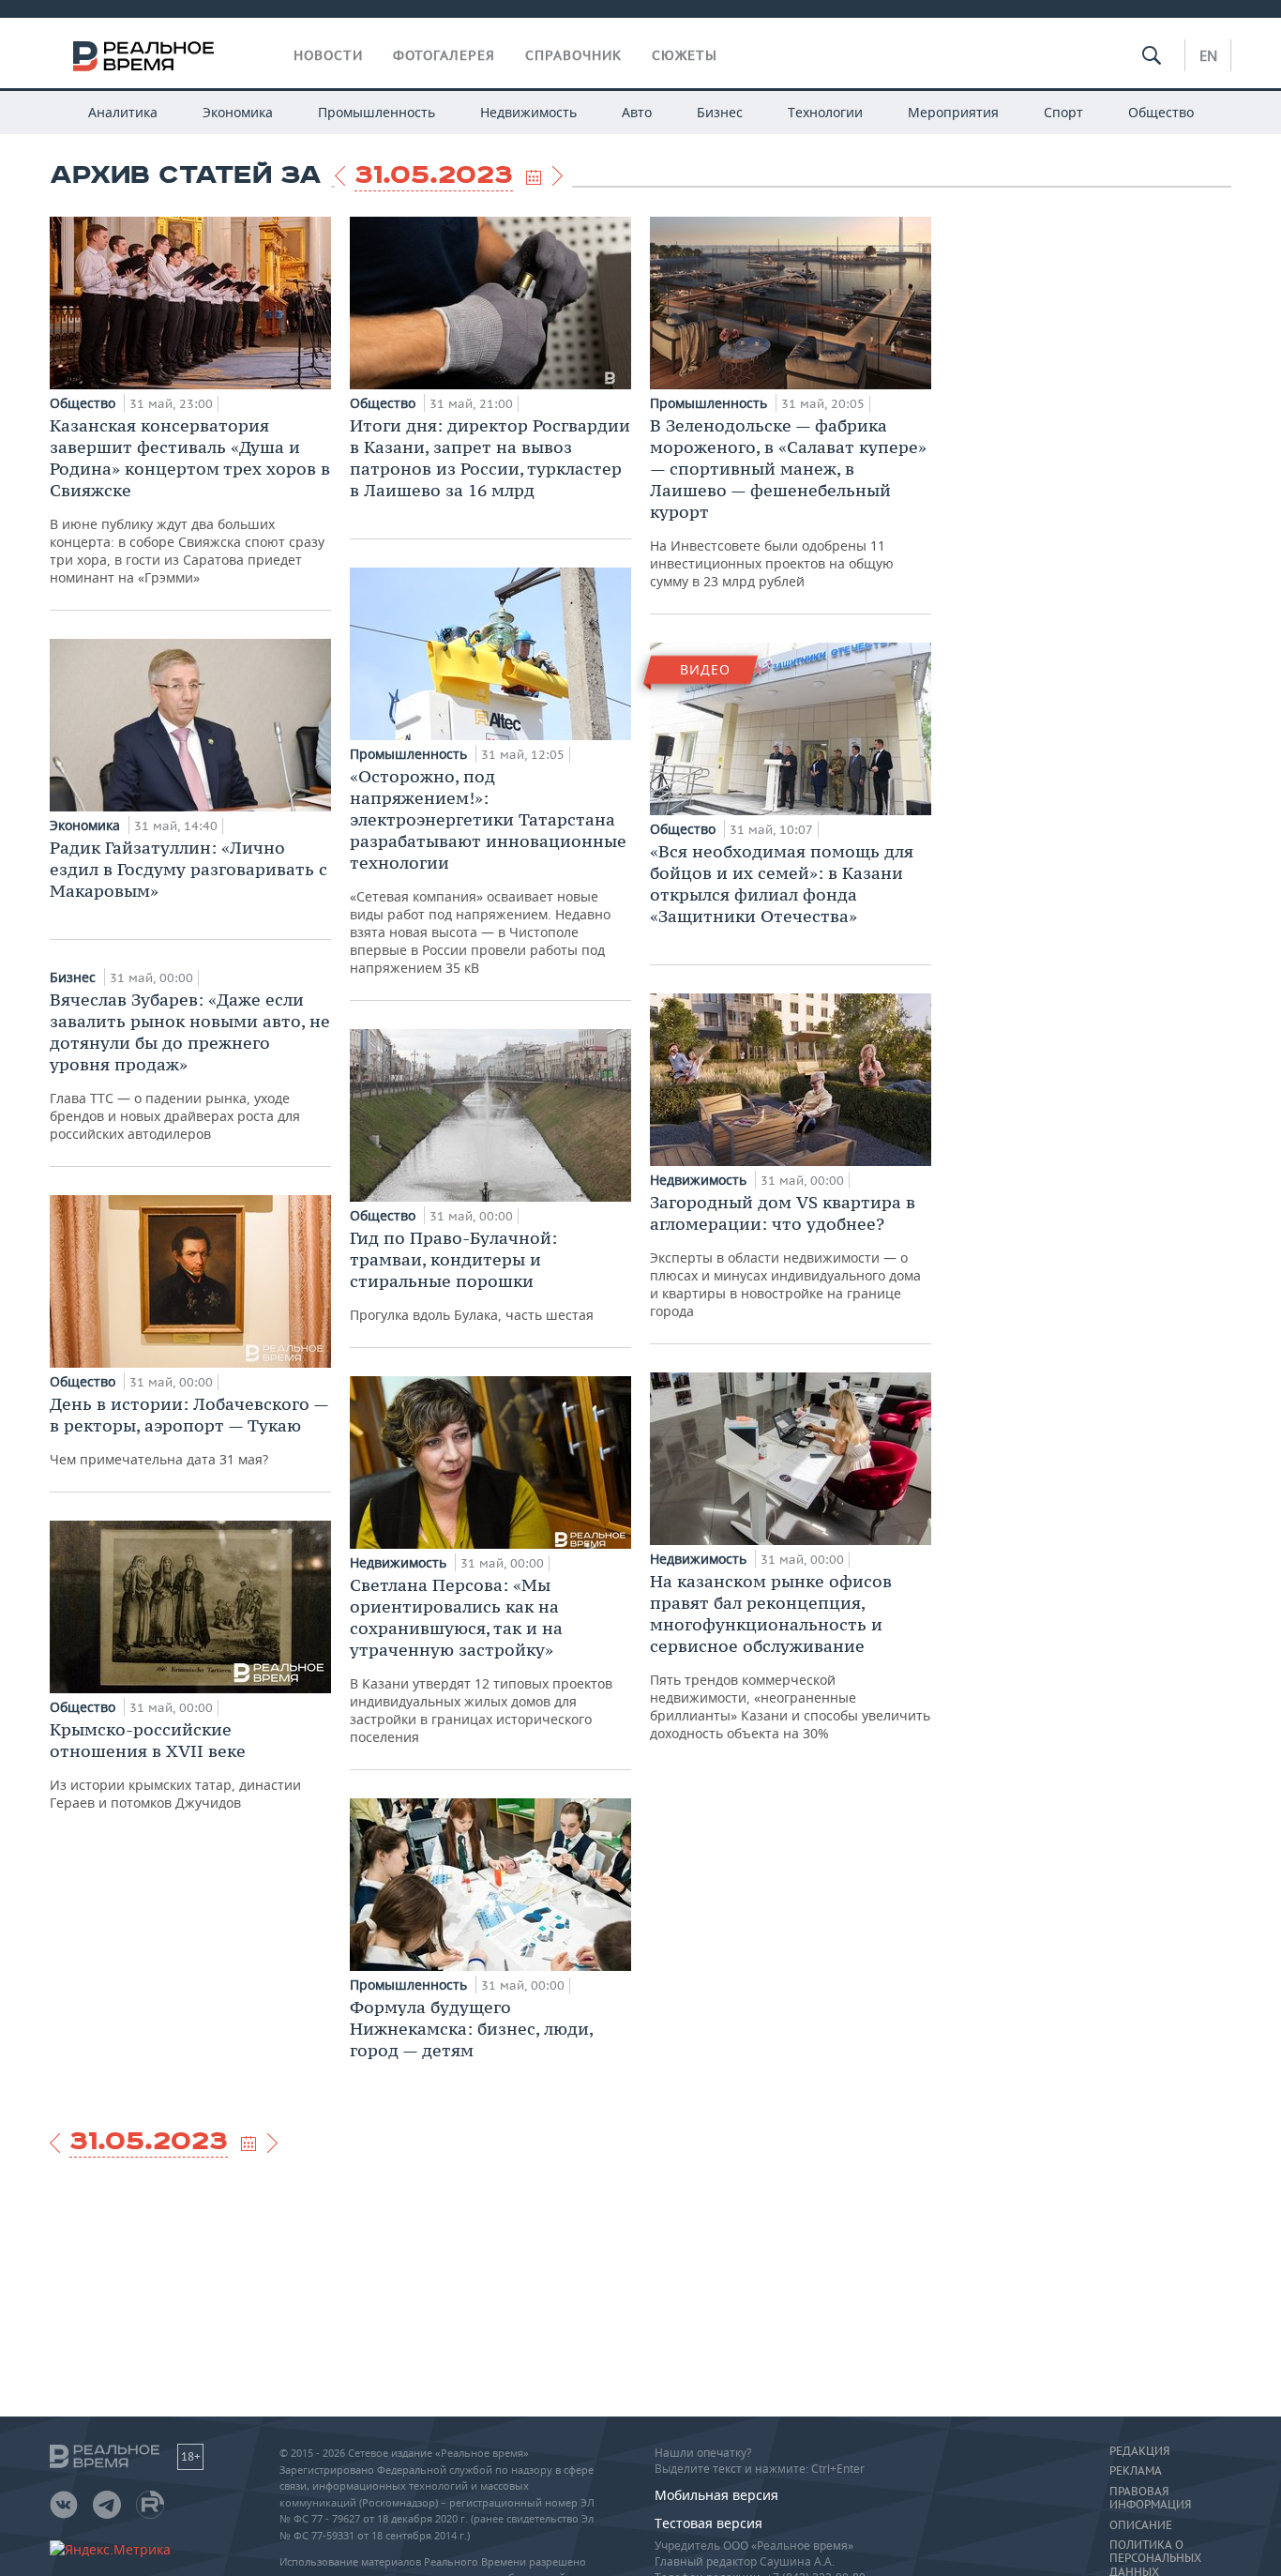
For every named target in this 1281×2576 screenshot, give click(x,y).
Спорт (1063, 112)
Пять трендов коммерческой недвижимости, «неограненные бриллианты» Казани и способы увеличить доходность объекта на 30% (790, 1656)
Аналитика (123, 112)
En (1208, 55)
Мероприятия (953, 112)
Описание (1141, 2525)
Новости (328, 55)
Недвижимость (528, 112)
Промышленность (377, 112)
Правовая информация (1150, 2498)
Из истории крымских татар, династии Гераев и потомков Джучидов (175, 1765)
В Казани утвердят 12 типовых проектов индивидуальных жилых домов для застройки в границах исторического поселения (481, 1660)
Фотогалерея (444, 55)
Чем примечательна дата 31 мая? (189, 1431)
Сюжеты (685, 55)
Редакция (1139, 2451)
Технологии (825, 112)
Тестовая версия (708, 2523)
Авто (637, 112)
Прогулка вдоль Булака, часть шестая (472, 1275)
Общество (1161, 112)
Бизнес (720, 112)
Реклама (1136, 2471)
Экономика (238, 112)
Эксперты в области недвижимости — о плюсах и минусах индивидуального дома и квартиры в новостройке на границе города (785, 1256)
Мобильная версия (716, 2495)
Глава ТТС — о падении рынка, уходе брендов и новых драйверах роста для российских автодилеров (190, 1066)
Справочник (573, 55)
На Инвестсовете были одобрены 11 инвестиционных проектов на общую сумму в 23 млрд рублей (788, 502)
